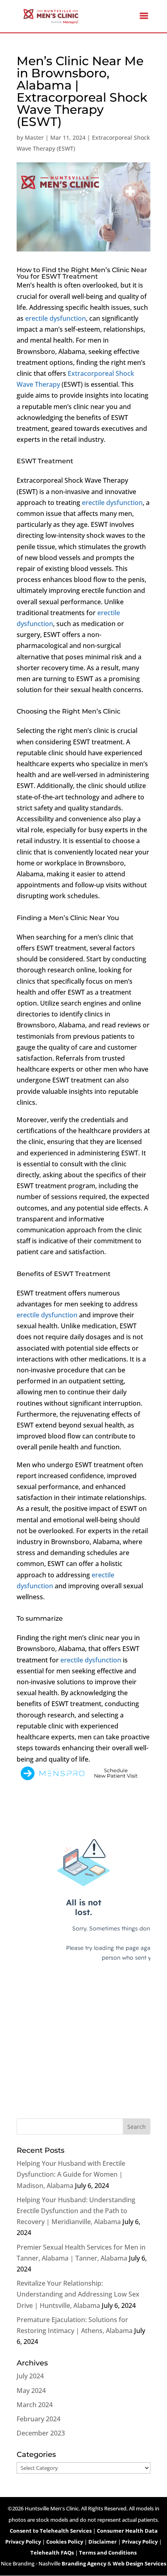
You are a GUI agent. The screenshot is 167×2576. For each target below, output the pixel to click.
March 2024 (35, 2405)
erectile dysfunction (56, 318)
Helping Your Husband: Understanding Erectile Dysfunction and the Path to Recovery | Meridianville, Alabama (76, 2211)
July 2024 (30, 2376)
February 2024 (39, 2419)
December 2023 (41, 2433)
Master (34, 137)
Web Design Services (139, 2563)
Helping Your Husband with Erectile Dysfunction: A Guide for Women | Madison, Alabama (71, 2174)
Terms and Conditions (108, 2553)
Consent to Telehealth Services (51, 2531)
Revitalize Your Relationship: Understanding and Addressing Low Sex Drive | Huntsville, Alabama (78, 2294)
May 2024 (31, 2391)
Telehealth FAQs (52, 2553)
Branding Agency (84, 2563)
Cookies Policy (65, 2542)
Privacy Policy (140, 2542)
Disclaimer (103, 2542)
